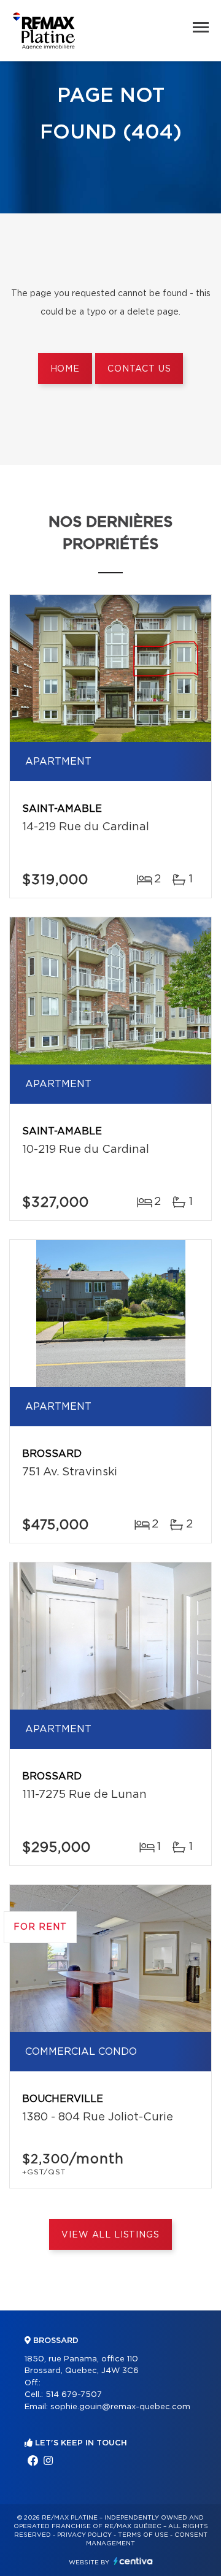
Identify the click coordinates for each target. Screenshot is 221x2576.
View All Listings (110, 2235)
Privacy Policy (84, 2535)
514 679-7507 (74, 2395)
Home (65, 369)
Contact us (139, 369)
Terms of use (143, 2535)
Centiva (133, 2561)
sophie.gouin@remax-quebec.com (120, 2407)
